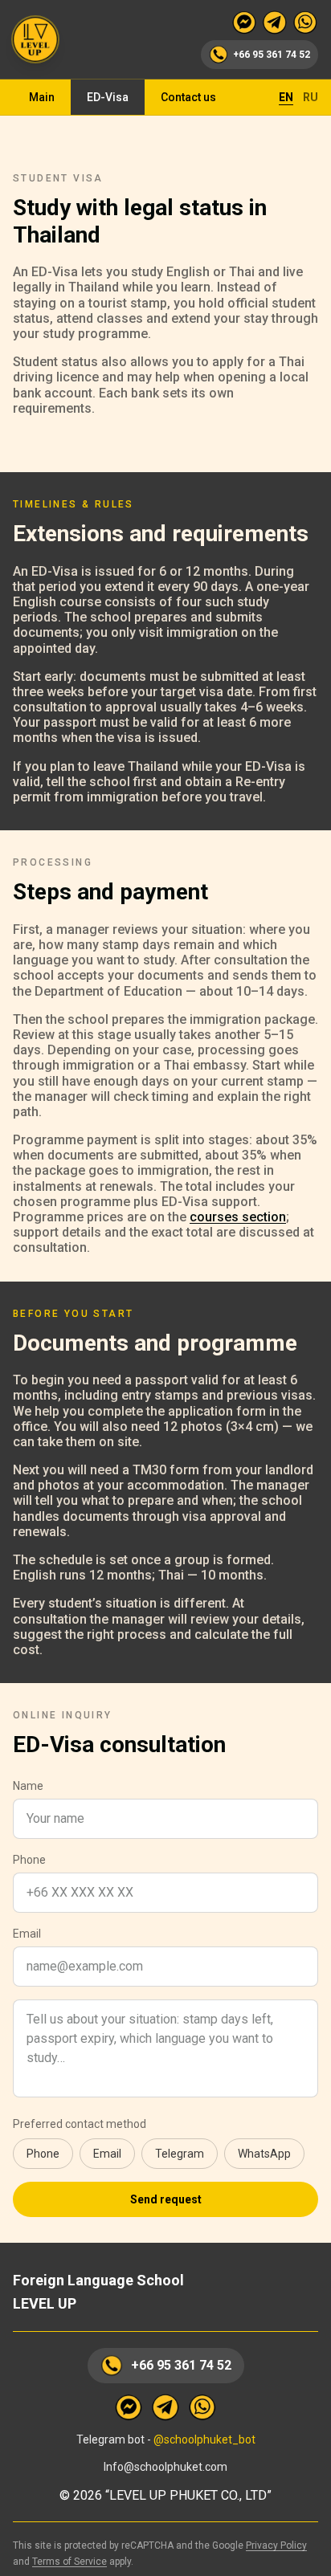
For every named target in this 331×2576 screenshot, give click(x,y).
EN (286, 97)
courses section (238, 1217)
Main (42, 97)
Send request (166, 2199)
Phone (29, 1860)
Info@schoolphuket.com (165, 2467)
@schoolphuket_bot (204, 2439)
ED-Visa (108, 97)
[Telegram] (275, 22)
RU (311, 97)
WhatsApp (264, 2154)
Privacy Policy (276, 2545)
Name (28, 1786)
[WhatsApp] (305, 22)
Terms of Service (69, 2562)
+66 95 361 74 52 (181, 2365)
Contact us (188, 97)
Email (27, 1934)
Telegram (180, 2154)
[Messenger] (244, 22)
